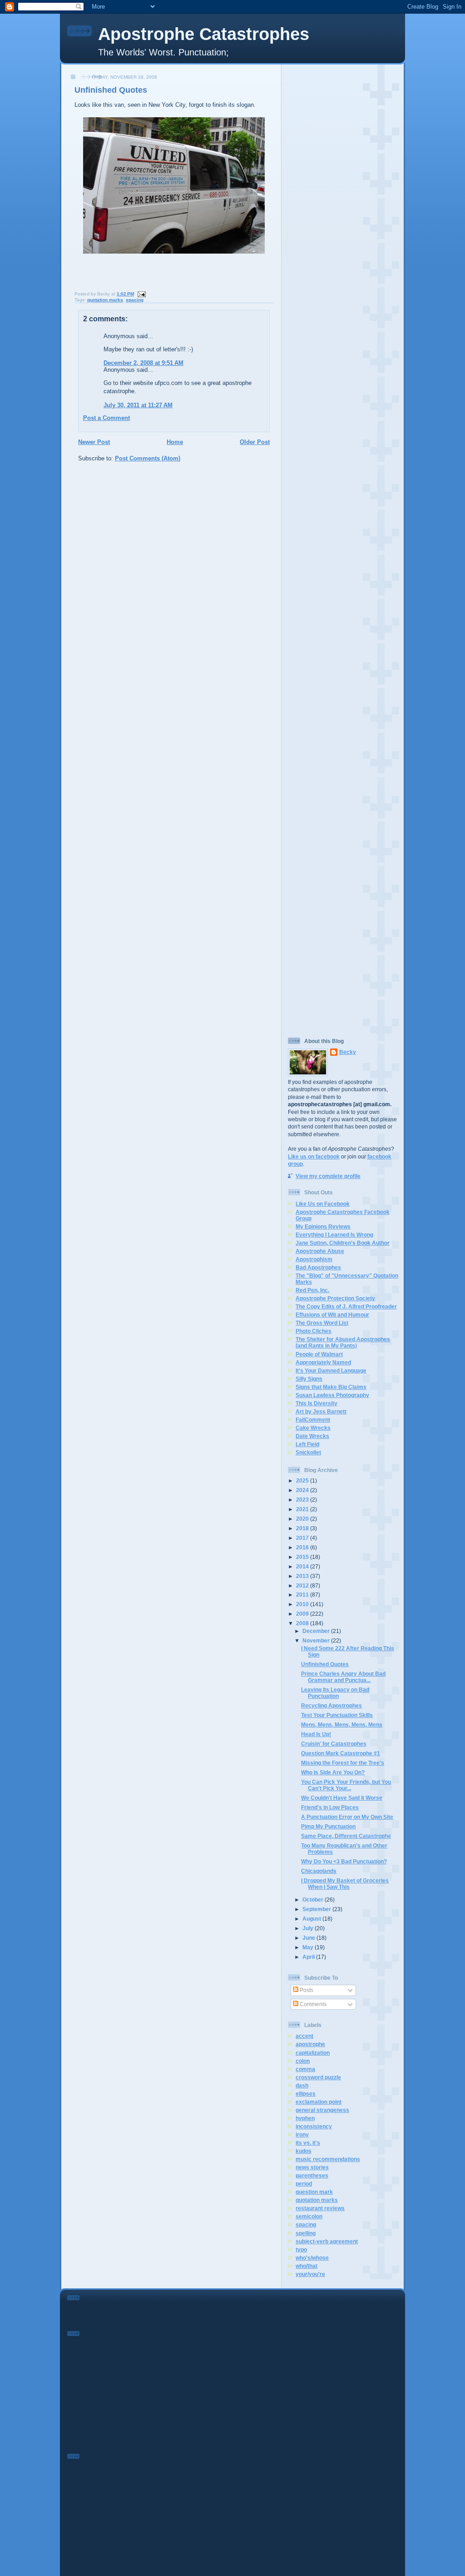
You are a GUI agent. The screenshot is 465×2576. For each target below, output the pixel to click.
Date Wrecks (312, 1436)
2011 (303, 1595)
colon (303, 2061)
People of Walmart (319, 1354)
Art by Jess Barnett (321, 1411)
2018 (303, 1528)
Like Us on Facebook (323, 1204)
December (317, 1631)
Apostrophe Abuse (320, 1251)
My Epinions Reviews (323, 1226)
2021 (303, 1509)
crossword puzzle (318, 2077)
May (309, 1947)
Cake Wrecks (313, 1428)
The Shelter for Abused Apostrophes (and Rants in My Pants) (343, 1342)
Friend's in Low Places (330, 1807)
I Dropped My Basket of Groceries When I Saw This (345, 1884)
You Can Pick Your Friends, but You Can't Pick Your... (346, 1785)
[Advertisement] (343, 204)
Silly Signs (309, 1379)
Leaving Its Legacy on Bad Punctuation (335, 1693)
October (314, 1900)
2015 (303, 1557)
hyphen (305, 2118)
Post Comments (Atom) (148, 458)
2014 (303, 1566)
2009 (303, 1614)
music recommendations (328, 2159)
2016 (303, 1547)
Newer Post (94, 442)
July (309, 1928)
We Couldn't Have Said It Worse (342, 1798)
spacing (135, 300)
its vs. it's (308, 2143)
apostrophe (310, 2044)
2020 (303, 1519)
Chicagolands (319, 1871)
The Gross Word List (322, 1323)
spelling (306, 2233)
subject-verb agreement (327, 2241)
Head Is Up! (316, 1734)
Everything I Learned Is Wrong (334, 1235)
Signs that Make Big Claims (331, 1387)
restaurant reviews (320, 2208)
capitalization (313, 2053)
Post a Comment (106, 418)
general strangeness (322, 2110)
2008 (303, 1623)
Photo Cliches (314, 1331)
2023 (303, 1500)
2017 (303, 1538)
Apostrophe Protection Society (335, 1298)
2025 (303, 1480)
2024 (303, 1490)
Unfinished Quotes (111, 90)
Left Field (307, 1444)
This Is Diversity (317, 1403)
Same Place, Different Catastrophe (346, 1836)
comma (305, 2069)
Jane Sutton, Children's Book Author (343, 1243)
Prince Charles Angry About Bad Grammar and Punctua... (343, 1677)
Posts (306, 1990)
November (317, 1640)
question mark (314, 2192)
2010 (303, 1604)
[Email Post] (141, 294)
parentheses (312, 2175)
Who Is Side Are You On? (333, 1772)
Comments (312, 2004)
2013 (303, 1576)
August (312, 1919)
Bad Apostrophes (318, 1267)
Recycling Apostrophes (331, 1705)
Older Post (255, 442)
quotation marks (105, 300)
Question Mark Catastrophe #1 (341, 1753)
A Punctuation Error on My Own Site (347, 1817)
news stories (312, 2167)
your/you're (310, 2274)
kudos (304, 2151)
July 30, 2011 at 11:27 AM (138, 405)
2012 (303, 1585)
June (309, 1938)
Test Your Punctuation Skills (337, 1715)
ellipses (306, 2094)
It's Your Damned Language (331, 1370)
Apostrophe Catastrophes (204, 34)
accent (304, 2036)
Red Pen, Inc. (312, 1290)
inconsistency (314, 2126)
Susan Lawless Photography (332, 1395)
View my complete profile (328, 1176)
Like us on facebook (314, 1156)
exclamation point (319, 2102)
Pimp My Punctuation (328, 1826)
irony (302, 2134)
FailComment (313, 1420)
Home (175, 442)
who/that (307, 2266)
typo (301, 2249)
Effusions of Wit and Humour (332, 1315)
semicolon (309, 2216)
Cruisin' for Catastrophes (334, 1744)
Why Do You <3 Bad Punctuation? (344, 1861)
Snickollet (308, 1452)
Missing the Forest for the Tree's (343, 1763)
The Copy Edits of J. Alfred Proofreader (346, 1306)
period (304, 2184)
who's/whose (312, 2258)
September (317, 1909)
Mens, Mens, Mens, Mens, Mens (342, 1725)
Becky (348, 1052)
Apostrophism (314, 1259)
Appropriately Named (323, 1362)
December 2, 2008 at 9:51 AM (143, 363)
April (309, 1957)
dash (302, 2085)
